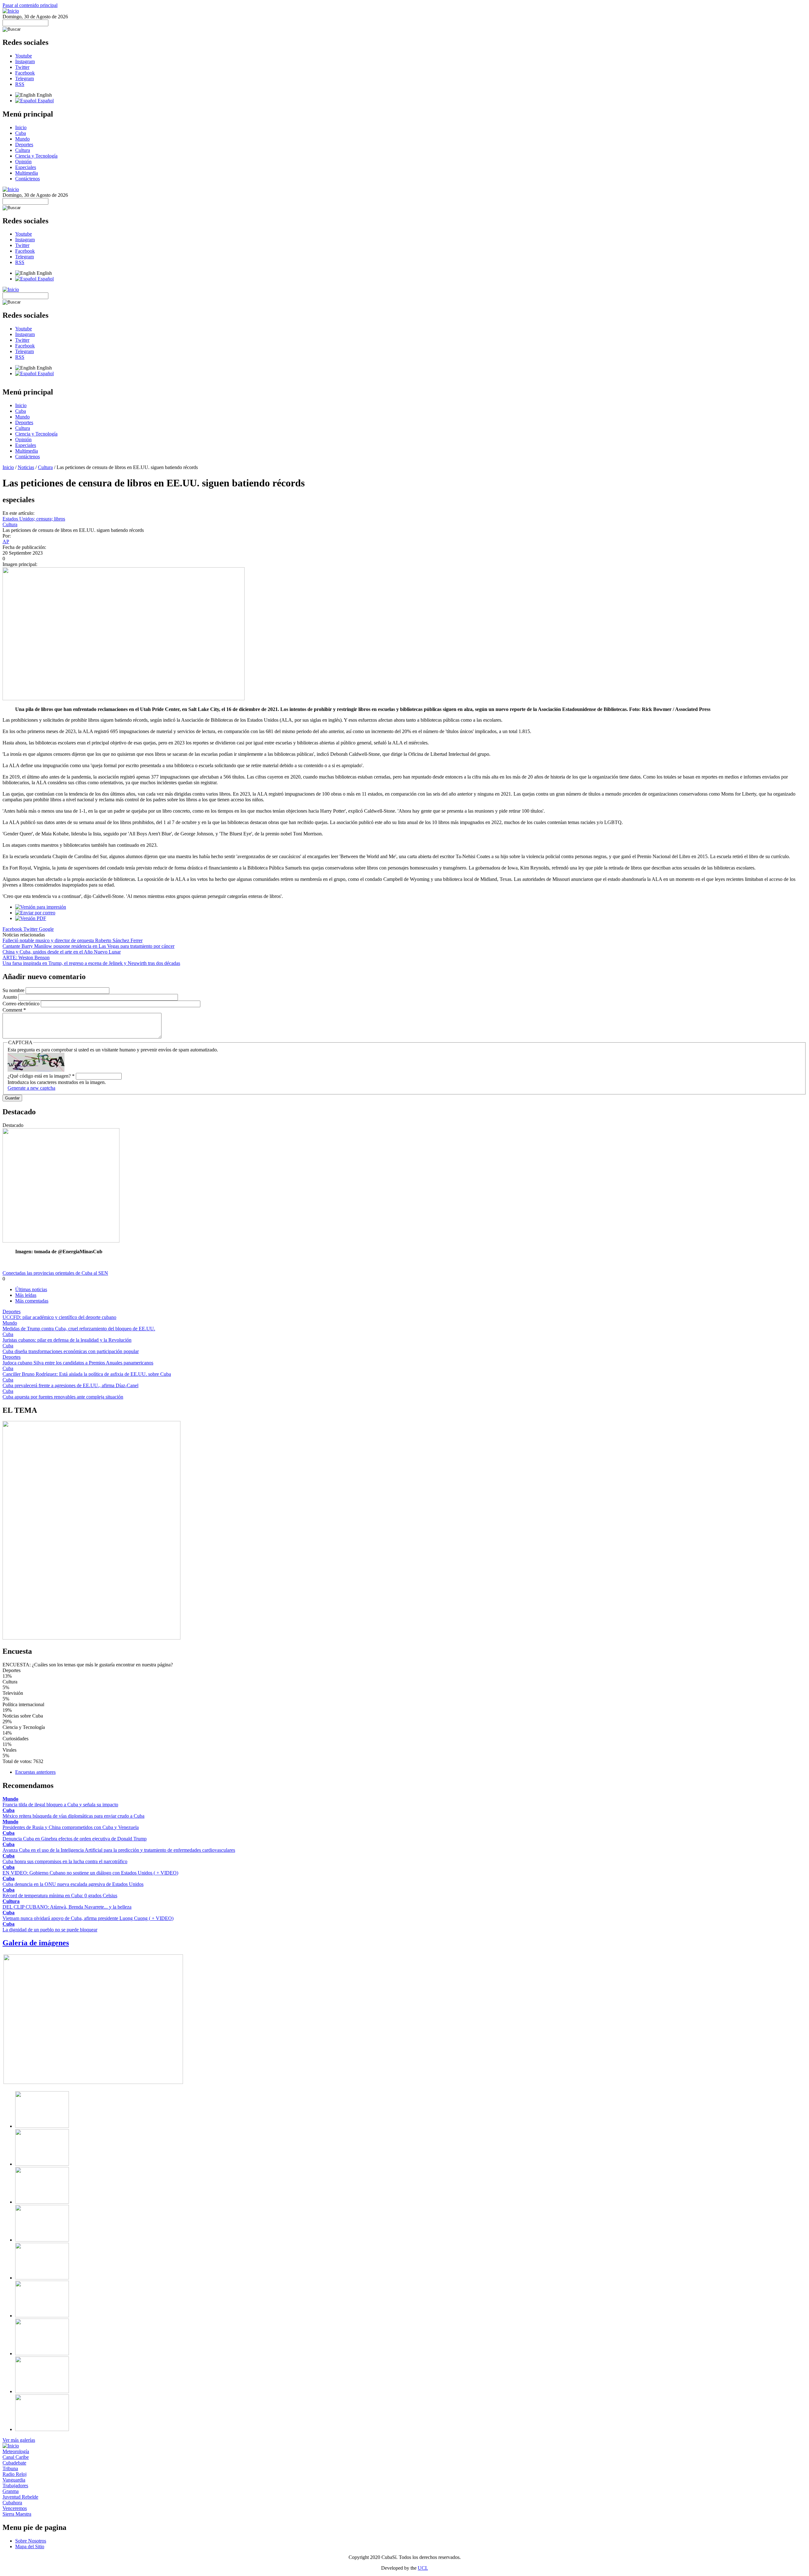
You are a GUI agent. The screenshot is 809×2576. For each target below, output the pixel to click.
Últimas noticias (31, 1289)
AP (6, 542)
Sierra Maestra (17, 2514)
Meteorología (16, 2451)
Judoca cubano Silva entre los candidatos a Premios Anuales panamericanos (78, 1363)
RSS (20, 84)
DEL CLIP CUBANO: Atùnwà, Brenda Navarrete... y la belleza (67, 1907)
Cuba (21, 133)
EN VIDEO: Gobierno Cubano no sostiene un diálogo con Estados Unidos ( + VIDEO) (90, 1873)
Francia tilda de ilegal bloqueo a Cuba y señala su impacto (60, 1805)
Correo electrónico (22, 1004)
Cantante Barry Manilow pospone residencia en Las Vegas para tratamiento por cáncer (88, 946)
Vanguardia (14, 2480)
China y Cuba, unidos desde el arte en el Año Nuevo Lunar (62, 952)
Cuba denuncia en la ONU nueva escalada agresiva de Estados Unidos (73, 1884)
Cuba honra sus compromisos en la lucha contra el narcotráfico (65, 1861)
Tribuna (10, 2468)
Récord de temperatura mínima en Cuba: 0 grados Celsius (60, 1896)
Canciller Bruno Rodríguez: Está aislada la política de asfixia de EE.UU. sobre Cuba (87, 1374)
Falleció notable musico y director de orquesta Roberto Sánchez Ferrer (73, 940)
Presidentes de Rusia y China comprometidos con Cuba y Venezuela (71, 1827)
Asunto (10, 997)
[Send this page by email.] (35, 913)
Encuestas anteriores (35, 1772)
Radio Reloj (15, 2474)
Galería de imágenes (36, 1943)
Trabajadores (15, 2486)
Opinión (23, 162)
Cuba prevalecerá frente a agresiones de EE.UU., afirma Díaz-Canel (70, 1385)
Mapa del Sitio (30, 2546)
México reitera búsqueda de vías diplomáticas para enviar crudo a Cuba (73, 1816)
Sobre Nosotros (31, 2541)
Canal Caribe (16, 2457)
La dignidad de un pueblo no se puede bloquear (50, 1930)
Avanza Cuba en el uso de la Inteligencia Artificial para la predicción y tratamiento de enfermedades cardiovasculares (119, 1850)
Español (45, 101)
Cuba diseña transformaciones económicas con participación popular (71, 1351)
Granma (11, 2491)
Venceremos (15, 2508)
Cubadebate (14, 2463)
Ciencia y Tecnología (36, 156)
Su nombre (14, 990)
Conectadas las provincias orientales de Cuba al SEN (55, 1273)
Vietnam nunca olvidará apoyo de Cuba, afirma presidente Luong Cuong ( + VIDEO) (88, 1918)
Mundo (22, 139)
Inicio (21, 127)
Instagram (25, 61)
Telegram (24, 78)
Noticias (26, 467)
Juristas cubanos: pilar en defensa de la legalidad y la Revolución (67, 1340)
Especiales (26, 167)
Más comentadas (32, 1301)
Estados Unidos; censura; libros (34, 519)
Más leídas (26, 1295)
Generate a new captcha (31, 1088)
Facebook (25, 73)
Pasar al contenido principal (30, 5)
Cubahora (12, 2503)
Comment (14, 1010)
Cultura (23, 150)
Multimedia (27, 173)
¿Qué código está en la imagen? (41, 1076)
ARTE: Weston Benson (26, 957)
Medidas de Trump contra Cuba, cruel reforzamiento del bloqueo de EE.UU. (79, 1329)
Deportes (24, 144)
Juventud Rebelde (20, 2497)
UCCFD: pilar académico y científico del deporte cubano (59, 1317)
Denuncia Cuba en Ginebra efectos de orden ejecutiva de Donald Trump (75, 1839)
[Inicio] (11, 11)
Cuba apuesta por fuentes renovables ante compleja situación (63, 1397)
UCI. (423, 2568)
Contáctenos (27, 179)
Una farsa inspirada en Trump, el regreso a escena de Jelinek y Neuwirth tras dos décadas (91, 963)
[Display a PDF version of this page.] (31, 918)
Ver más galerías (19, 2440)
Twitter (22, 67)
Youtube (24, 56)
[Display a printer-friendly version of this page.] (41, 907)
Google (46, 929)
